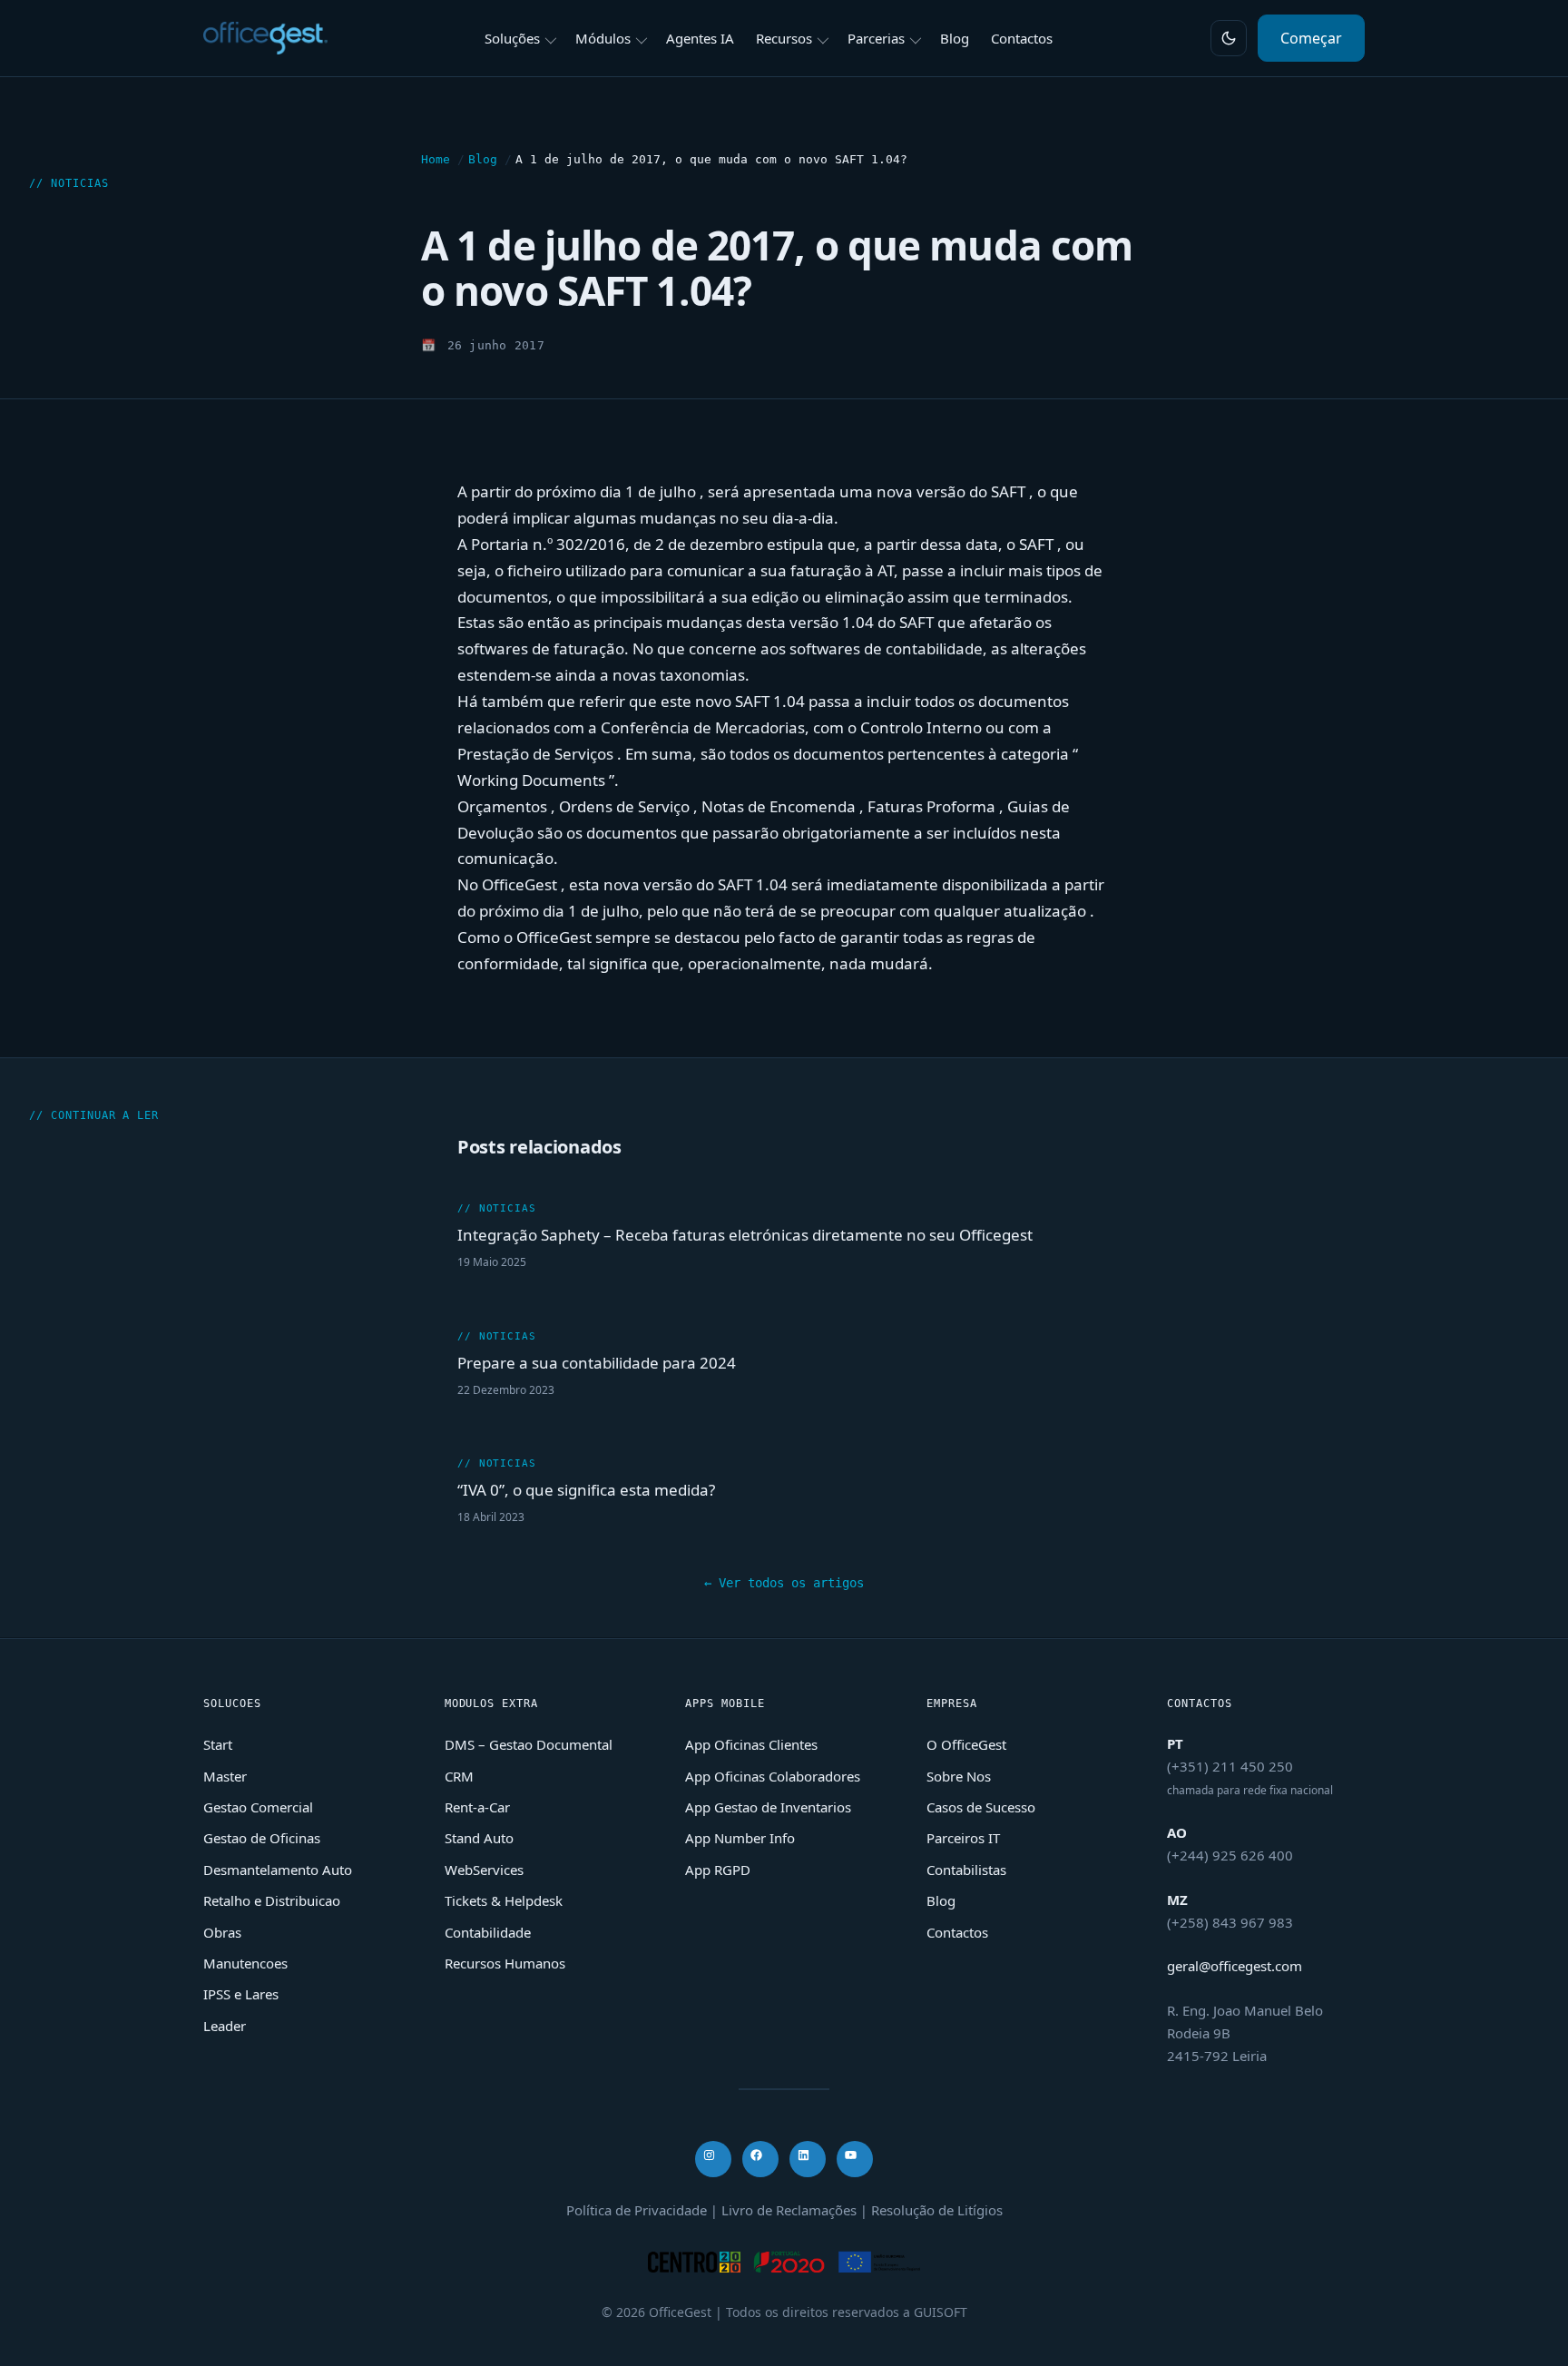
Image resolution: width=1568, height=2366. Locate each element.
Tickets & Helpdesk (504, 1900)
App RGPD (718, 1870)
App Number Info (740, 1838)
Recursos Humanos (505, 1963)
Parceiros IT (963, 1838)
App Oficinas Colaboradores (773, 1776)
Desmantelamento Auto (278, 1870)
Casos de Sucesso (981, 1807)
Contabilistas (966, 1870)
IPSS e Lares (241, 1994)
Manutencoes (245, 1963)
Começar (1311, 38)
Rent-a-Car (477, 1807)
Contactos (957, 1932)
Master (225, 1776)
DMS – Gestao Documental (529, 1744)
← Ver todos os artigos (784, 1583)
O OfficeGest (966, 1744)
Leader (225, 2026)
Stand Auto (479, 1838)
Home (436, 159)
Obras (222, 1932)
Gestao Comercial (258, 1807)
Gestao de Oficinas (262, 1838)
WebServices (484, 1870)
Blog (483, 159)
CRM (459, 1776)
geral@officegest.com (1235, 1966)
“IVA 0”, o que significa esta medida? (586, 1491)
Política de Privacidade (637, 2210)
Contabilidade (488, 1932)
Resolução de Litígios (937, 2210)
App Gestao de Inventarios (768, 1807)
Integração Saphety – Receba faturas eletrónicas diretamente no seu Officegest (745, 1235)
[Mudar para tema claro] (1229, 38)
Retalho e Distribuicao (272, 1900)
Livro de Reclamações (789, 2210)
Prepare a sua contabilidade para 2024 (597, 1363)
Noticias (80, 183)
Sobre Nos (959, 1776)
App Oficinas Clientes (751, 1744)
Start (218, 1744)
